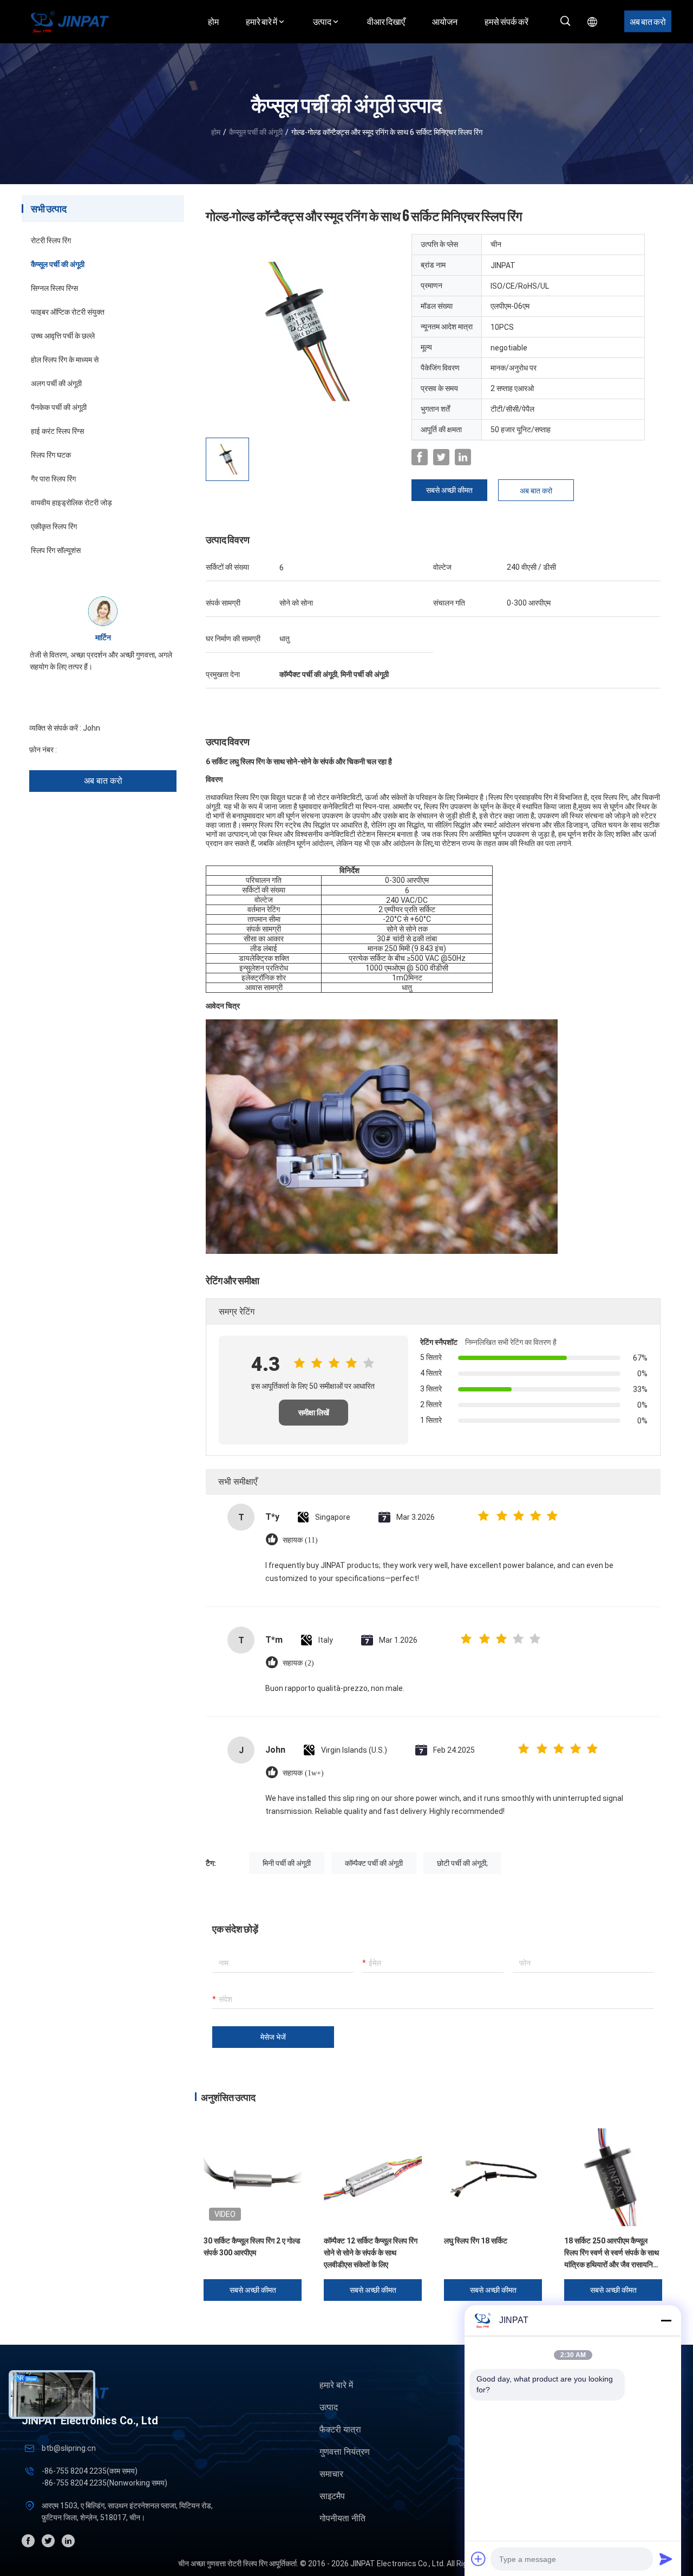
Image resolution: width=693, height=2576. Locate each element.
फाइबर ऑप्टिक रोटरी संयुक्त (68, 312)
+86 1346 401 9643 (91, 750)
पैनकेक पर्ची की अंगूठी (59, 407)
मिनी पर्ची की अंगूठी (287, 1863)
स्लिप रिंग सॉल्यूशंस (56, 550)
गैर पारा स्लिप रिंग (53, 479)
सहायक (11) (300, 1540)
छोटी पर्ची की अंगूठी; (462, 1863)
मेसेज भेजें (273, 2037)
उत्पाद (329, 2407)
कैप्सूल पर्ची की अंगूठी (256, 132)
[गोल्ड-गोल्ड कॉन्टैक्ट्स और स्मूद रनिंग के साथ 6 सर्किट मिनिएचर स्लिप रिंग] (303, 331)
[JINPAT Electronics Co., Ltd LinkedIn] (463, 457)
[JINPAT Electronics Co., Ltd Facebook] (420, 457)
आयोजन (445, 21)
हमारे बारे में (336, 2385)
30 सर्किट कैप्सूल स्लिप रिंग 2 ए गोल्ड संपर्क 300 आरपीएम (252, 2247)
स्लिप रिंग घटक (51, 455)
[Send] (666, 2559)
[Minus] (666, 2320)
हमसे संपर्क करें (506, 21)
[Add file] (479, 2559)
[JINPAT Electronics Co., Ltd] (70, 21)
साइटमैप (332, 2496)
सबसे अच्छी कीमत (449, 490)
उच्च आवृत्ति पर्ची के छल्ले (63, 336)
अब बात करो (648, 21)
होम (213, 21)
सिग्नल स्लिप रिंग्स (54, 288)
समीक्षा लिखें (314, 1413)
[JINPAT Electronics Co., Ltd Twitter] (441, 457)
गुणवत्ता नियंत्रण (345, 2452)
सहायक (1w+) (303, 1773)
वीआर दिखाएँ (386, 21)
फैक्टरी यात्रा (340, 2429)
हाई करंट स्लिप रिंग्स (57, 431)
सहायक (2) (298, 1663)
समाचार (331, 2474)
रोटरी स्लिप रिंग (51, 240)
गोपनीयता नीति (342, 2518)
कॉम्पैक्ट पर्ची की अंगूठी (374, 1863)
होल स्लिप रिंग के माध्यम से (65, 360)
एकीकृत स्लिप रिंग (54, 526)
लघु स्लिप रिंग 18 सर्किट (476, 2241)
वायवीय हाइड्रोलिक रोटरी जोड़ (71, 503)
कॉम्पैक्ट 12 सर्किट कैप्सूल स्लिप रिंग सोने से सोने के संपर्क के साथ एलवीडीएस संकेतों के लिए (371, 2253)
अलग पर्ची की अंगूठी (56, 383)
